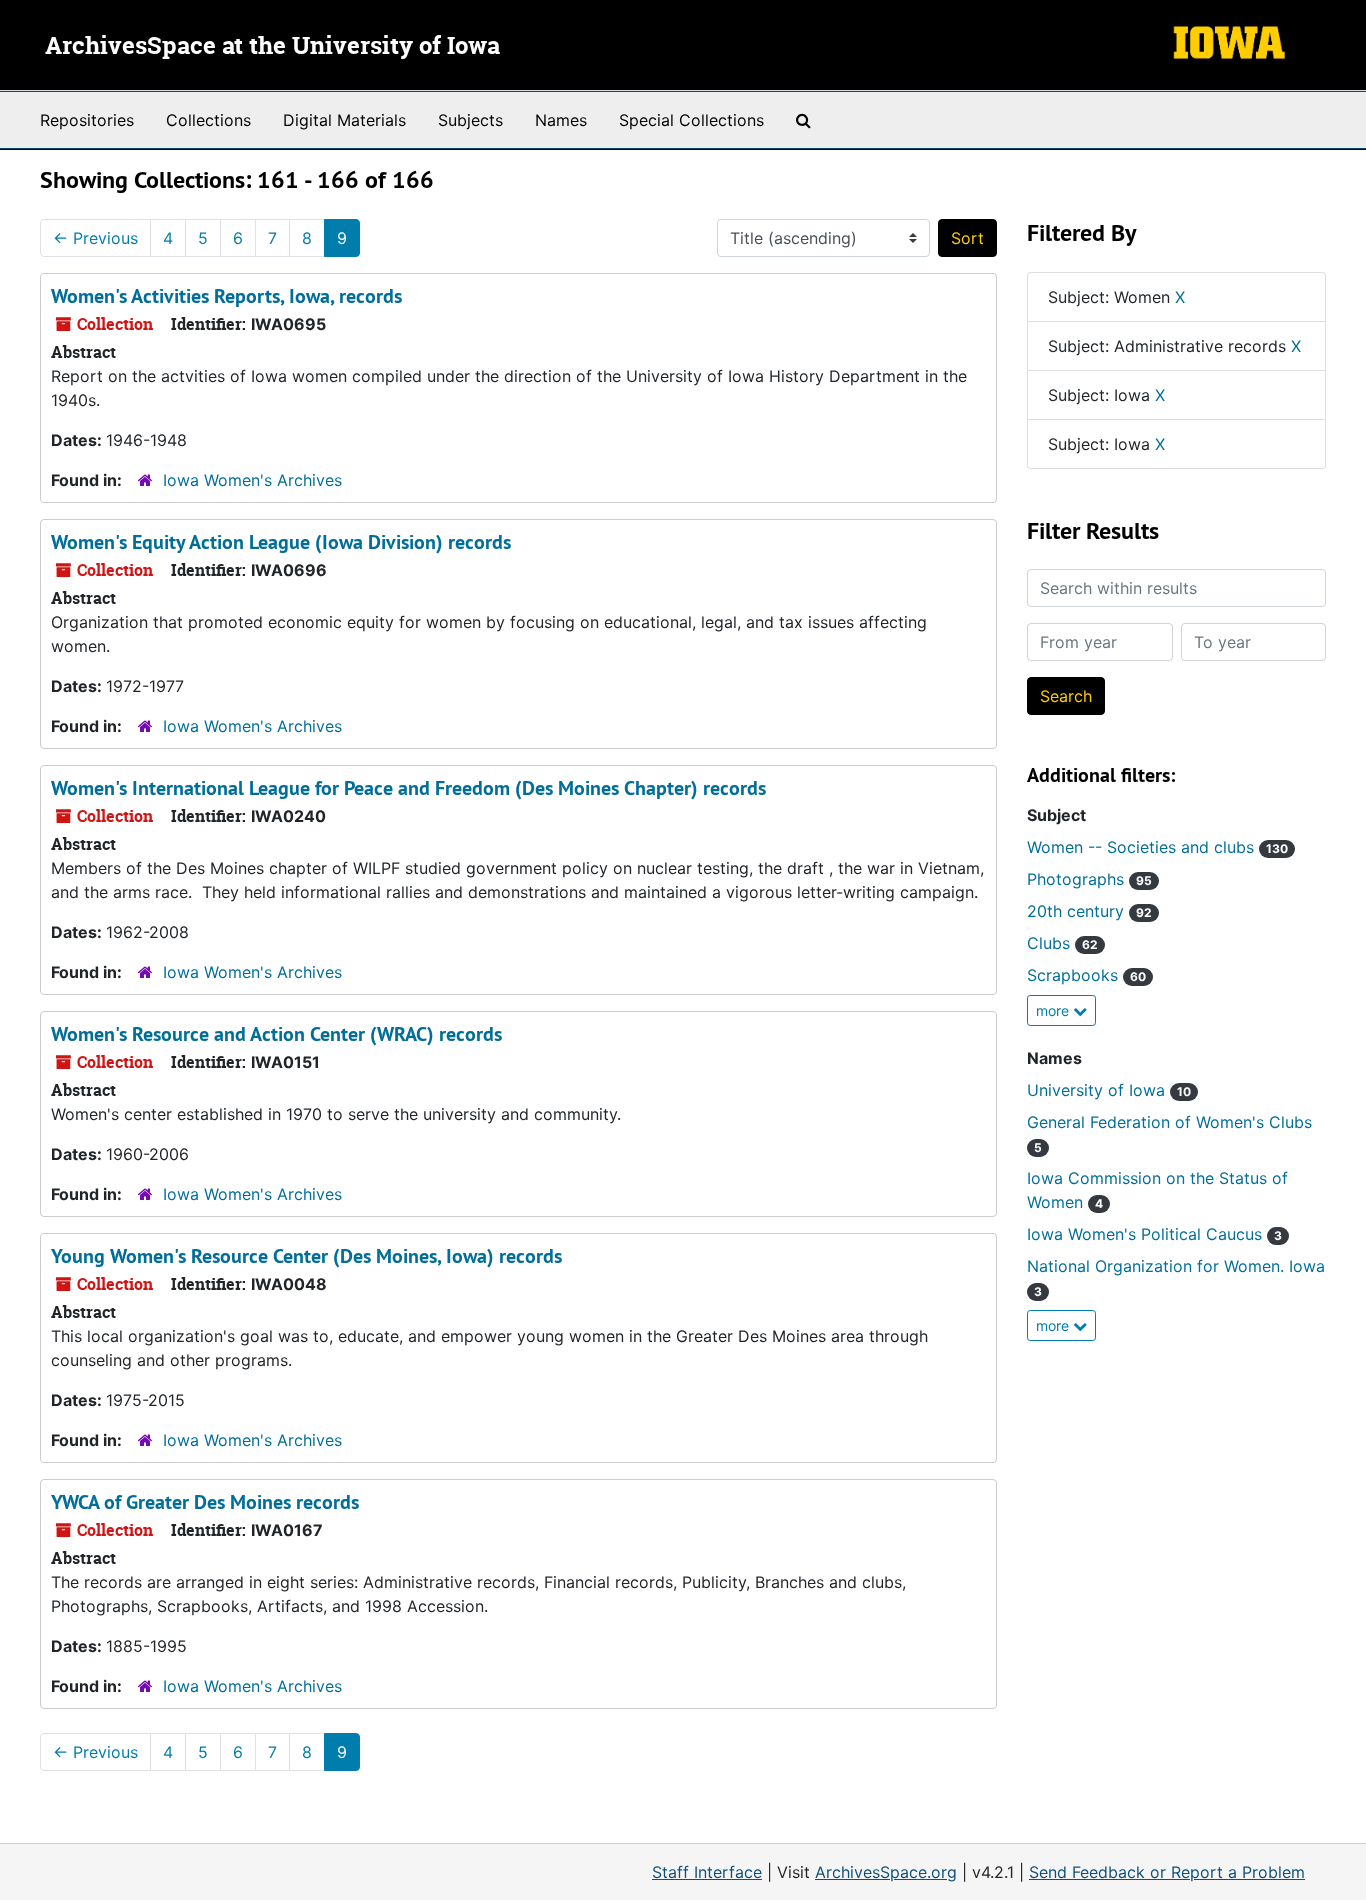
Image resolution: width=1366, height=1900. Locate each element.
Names (561, 120)
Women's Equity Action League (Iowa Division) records (281, 542)
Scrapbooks (1086, 975)
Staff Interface (707, 1872)
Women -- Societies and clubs (1157, 847)
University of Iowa (1109, 1090)
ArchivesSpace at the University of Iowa (272, 47)
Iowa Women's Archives (252, 480)
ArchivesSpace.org (886, 1872)
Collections (208, 120)
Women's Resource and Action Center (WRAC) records (276, 1034)
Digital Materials (344, 120)
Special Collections (691, 120)
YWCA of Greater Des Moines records (205, 1502)
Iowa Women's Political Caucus (1154, 1234)
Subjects (470, 120)
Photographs (1089, 879)
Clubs (1062, 943)
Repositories (87, 120)
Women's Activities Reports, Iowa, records (226, 296)
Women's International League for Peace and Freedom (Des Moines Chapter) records (408, 788)
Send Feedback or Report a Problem (1167, 1872)
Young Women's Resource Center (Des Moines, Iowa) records (306, 1256)
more (1054, 1010)
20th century (1089, 911)
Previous (95, 238)
